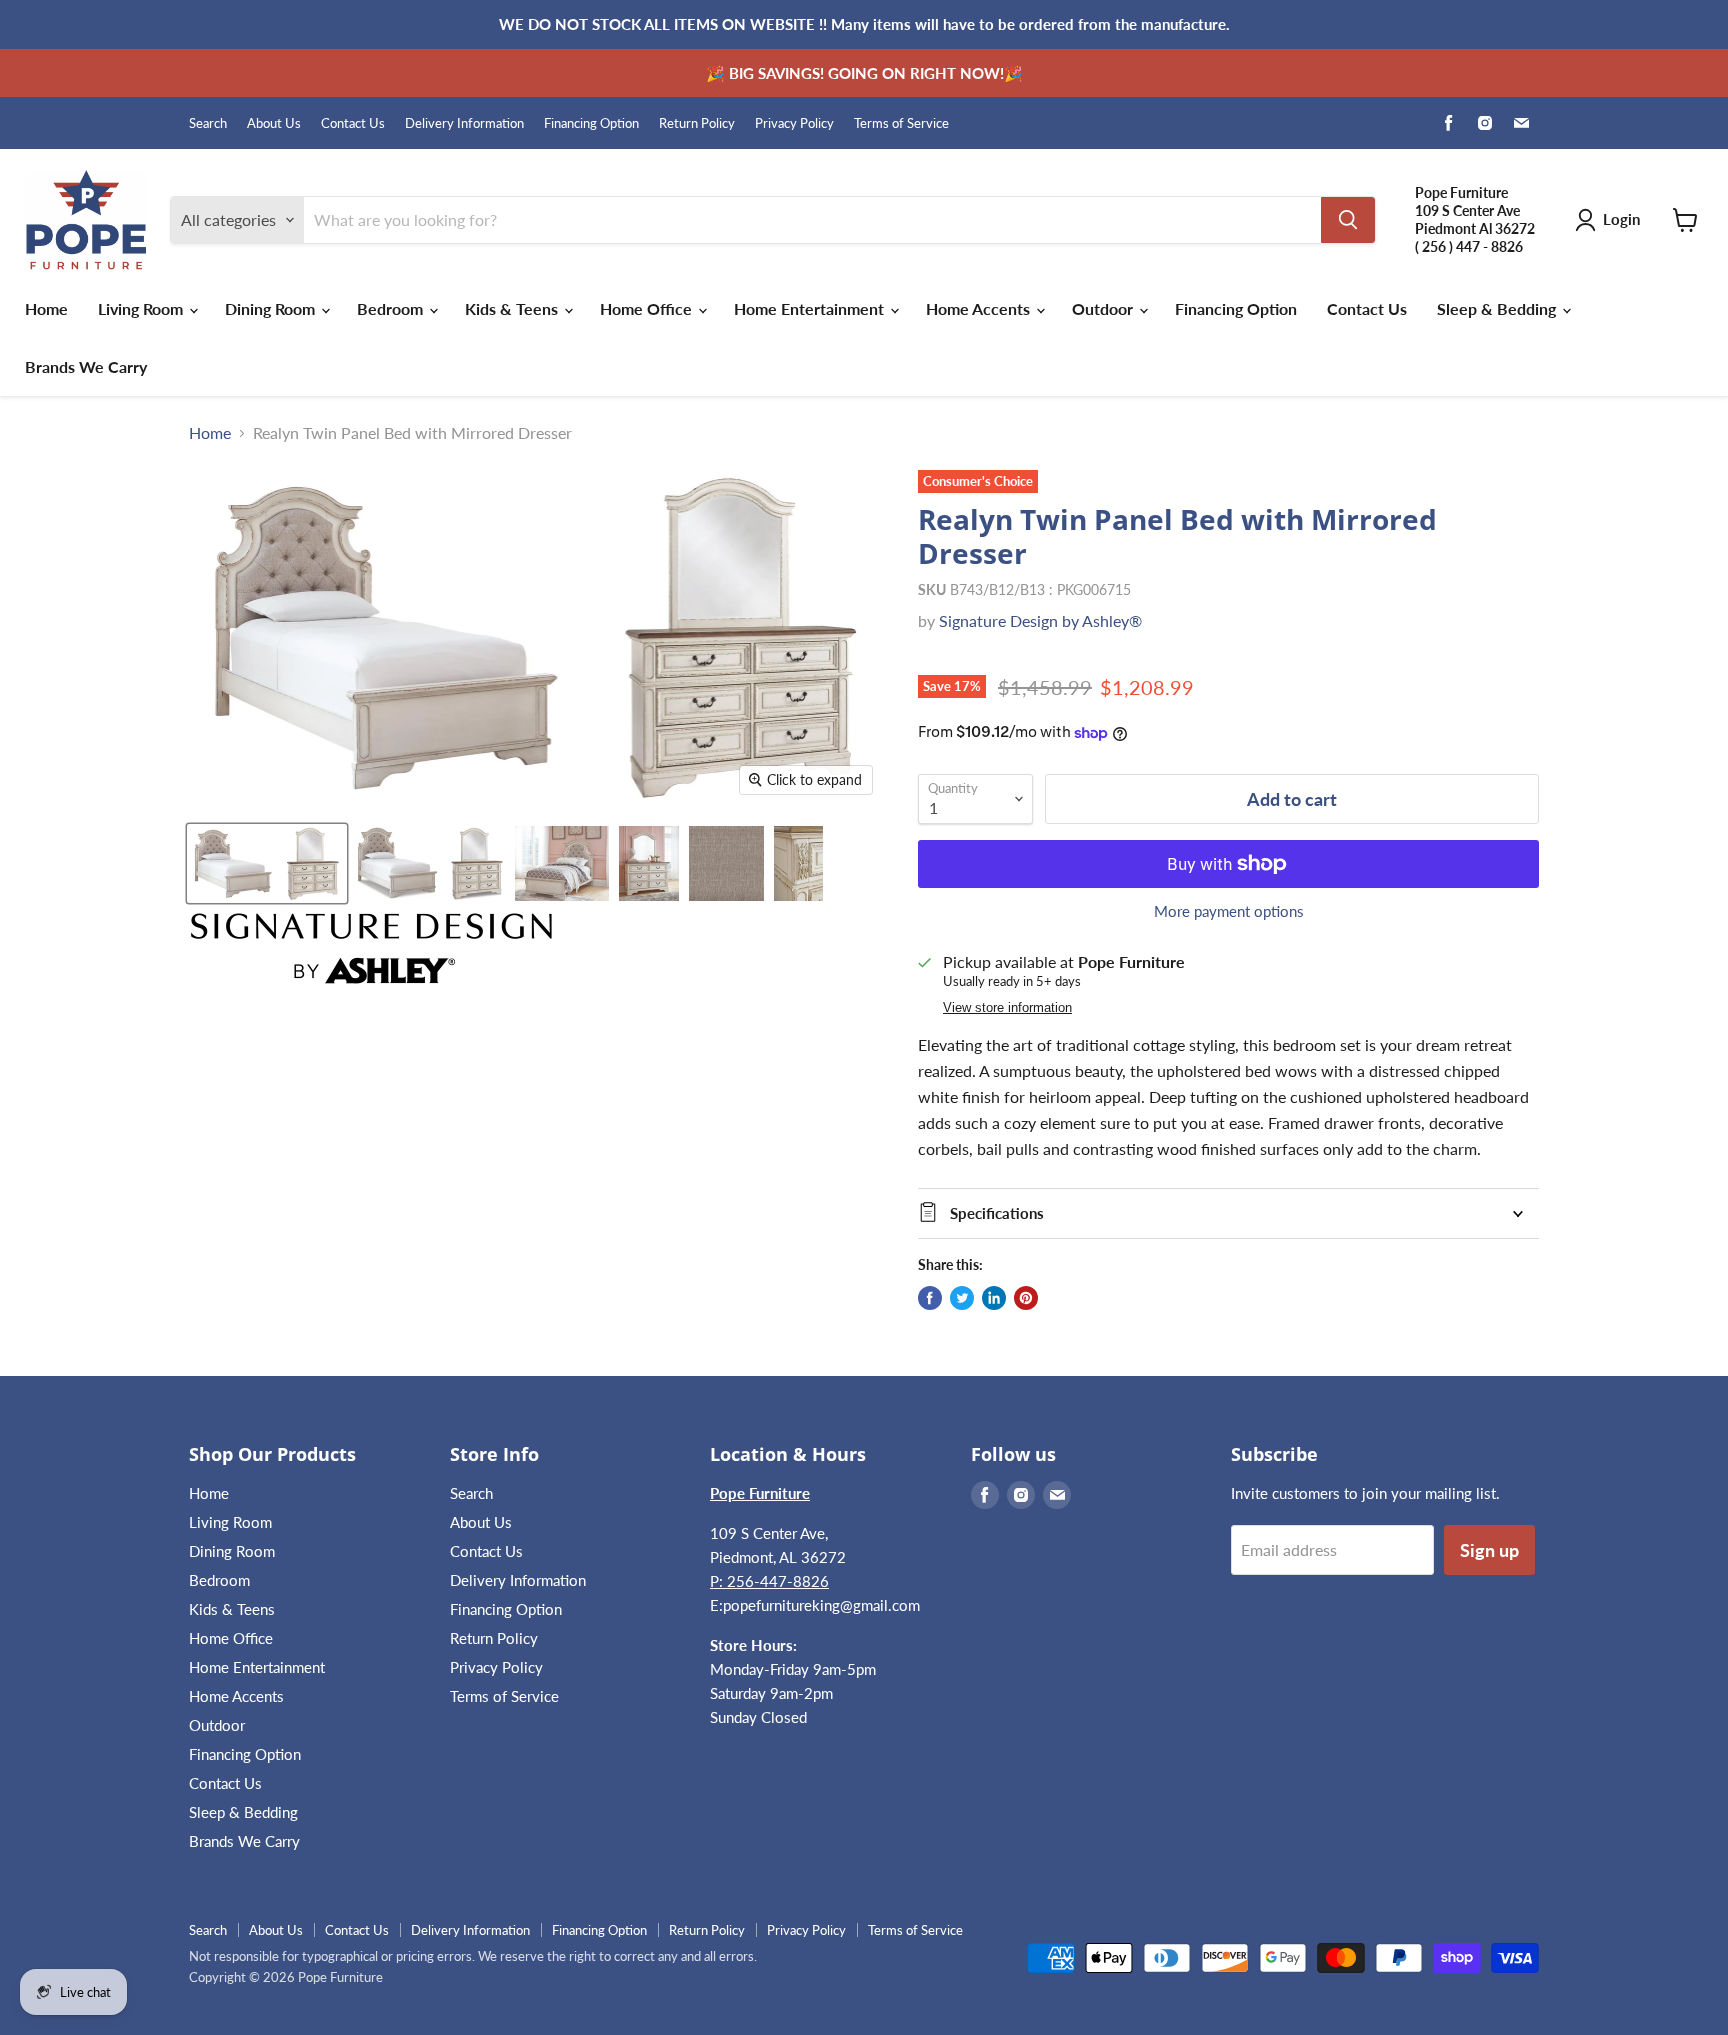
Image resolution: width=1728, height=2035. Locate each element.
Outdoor (1104, 308)
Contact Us (353, 123)
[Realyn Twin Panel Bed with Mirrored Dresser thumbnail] (267, 863)
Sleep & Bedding (1498, 308)
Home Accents (980, 308)
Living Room (142, 308)
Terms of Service (901, 123)
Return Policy (697, 123)
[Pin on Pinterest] (1026, 1298)
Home (46, 308)
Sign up (1489, 1550)
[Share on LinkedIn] (994, 1298)
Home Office (648, 308)
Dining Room (272, 308)
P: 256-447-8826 (769, 1581)
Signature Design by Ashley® (1040, 620)
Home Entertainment (811, 308)
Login (1621, 219)
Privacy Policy (794, 123)
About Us (274, 123)
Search (208, 123)
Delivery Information (464, 123)
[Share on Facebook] (930, 1298)
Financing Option (591, 123)
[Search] (1348, 220)
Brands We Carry (86, 366)
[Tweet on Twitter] (962, 1298)
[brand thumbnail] (371, 948)
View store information (1007, 1008)
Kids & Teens (513, 308)
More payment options (1229, 911)
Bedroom (392, 308)
